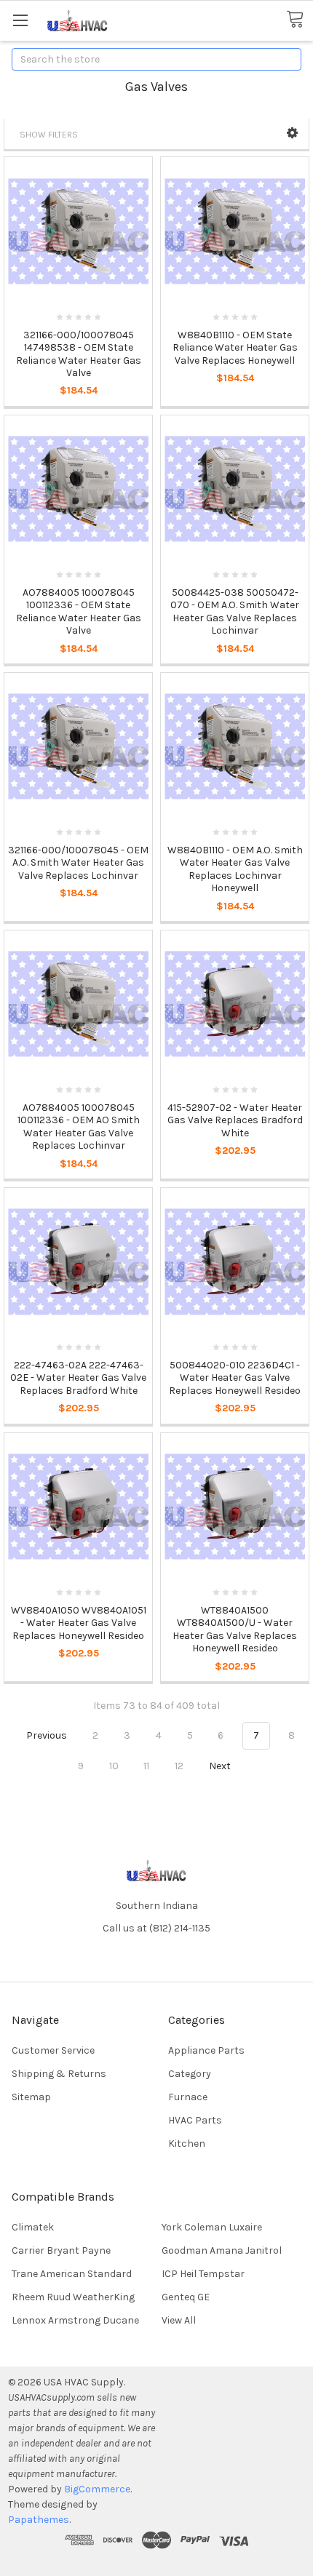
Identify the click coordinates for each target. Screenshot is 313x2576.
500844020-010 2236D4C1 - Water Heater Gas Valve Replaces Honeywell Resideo (235, 1378)
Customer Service (53, 2050)
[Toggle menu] (20, 20)
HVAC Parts (195, 2120)
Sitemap (31, 2097)
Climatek (33, 2227)
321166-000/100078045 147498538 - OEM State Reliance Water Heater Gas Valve (79, 354)
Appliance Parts (206, 2050)
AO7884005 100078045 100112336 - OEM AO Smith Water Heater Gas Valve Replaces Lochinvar (79, 1127)
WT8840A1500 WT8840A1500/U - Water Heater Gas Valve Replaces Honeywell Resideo (235, 1630)
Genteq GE (186, 2297)
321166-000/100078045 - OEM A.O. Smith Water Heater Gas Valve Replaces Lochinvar (78, 863)
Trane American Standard (72, 2274)
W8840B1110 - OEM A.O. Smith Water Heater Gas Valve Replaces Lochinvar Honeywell (235, 869)
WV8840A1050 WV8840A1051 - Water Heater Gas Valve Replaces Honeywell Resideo (79, 1623)
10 (114, 1766)
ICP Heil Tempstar (203, 2274)
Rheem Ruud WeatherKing (73, 2297)
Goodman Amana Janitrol (222, 2250)
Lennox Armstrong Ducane (75, 2320)
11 (146, 1766)
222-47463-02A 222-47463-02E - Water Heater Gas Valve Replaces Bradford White (78, 1378)
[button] (292, 133)
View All (179, 2320)
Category (190, 2074)
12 (179, 1766)
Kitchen (187, 2144)
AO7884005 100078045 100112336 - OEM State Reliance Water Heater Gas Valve (79, 612)
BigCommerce (97, 2489)
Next (221, 1766)
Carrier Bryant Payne (61, 2250)
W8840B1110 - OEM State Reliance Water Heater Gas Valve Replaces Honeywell (235, 348)
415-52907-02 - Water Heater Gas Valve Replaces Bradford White (235, 1120)
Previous (45, 1735)
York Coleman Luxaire (212, 2227)
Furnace (188, 2097)
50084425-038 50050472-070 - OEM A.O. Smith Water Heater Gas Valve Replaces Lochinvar (235, 612)
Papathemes (39, 2520)
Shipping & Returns (59, 2074)
